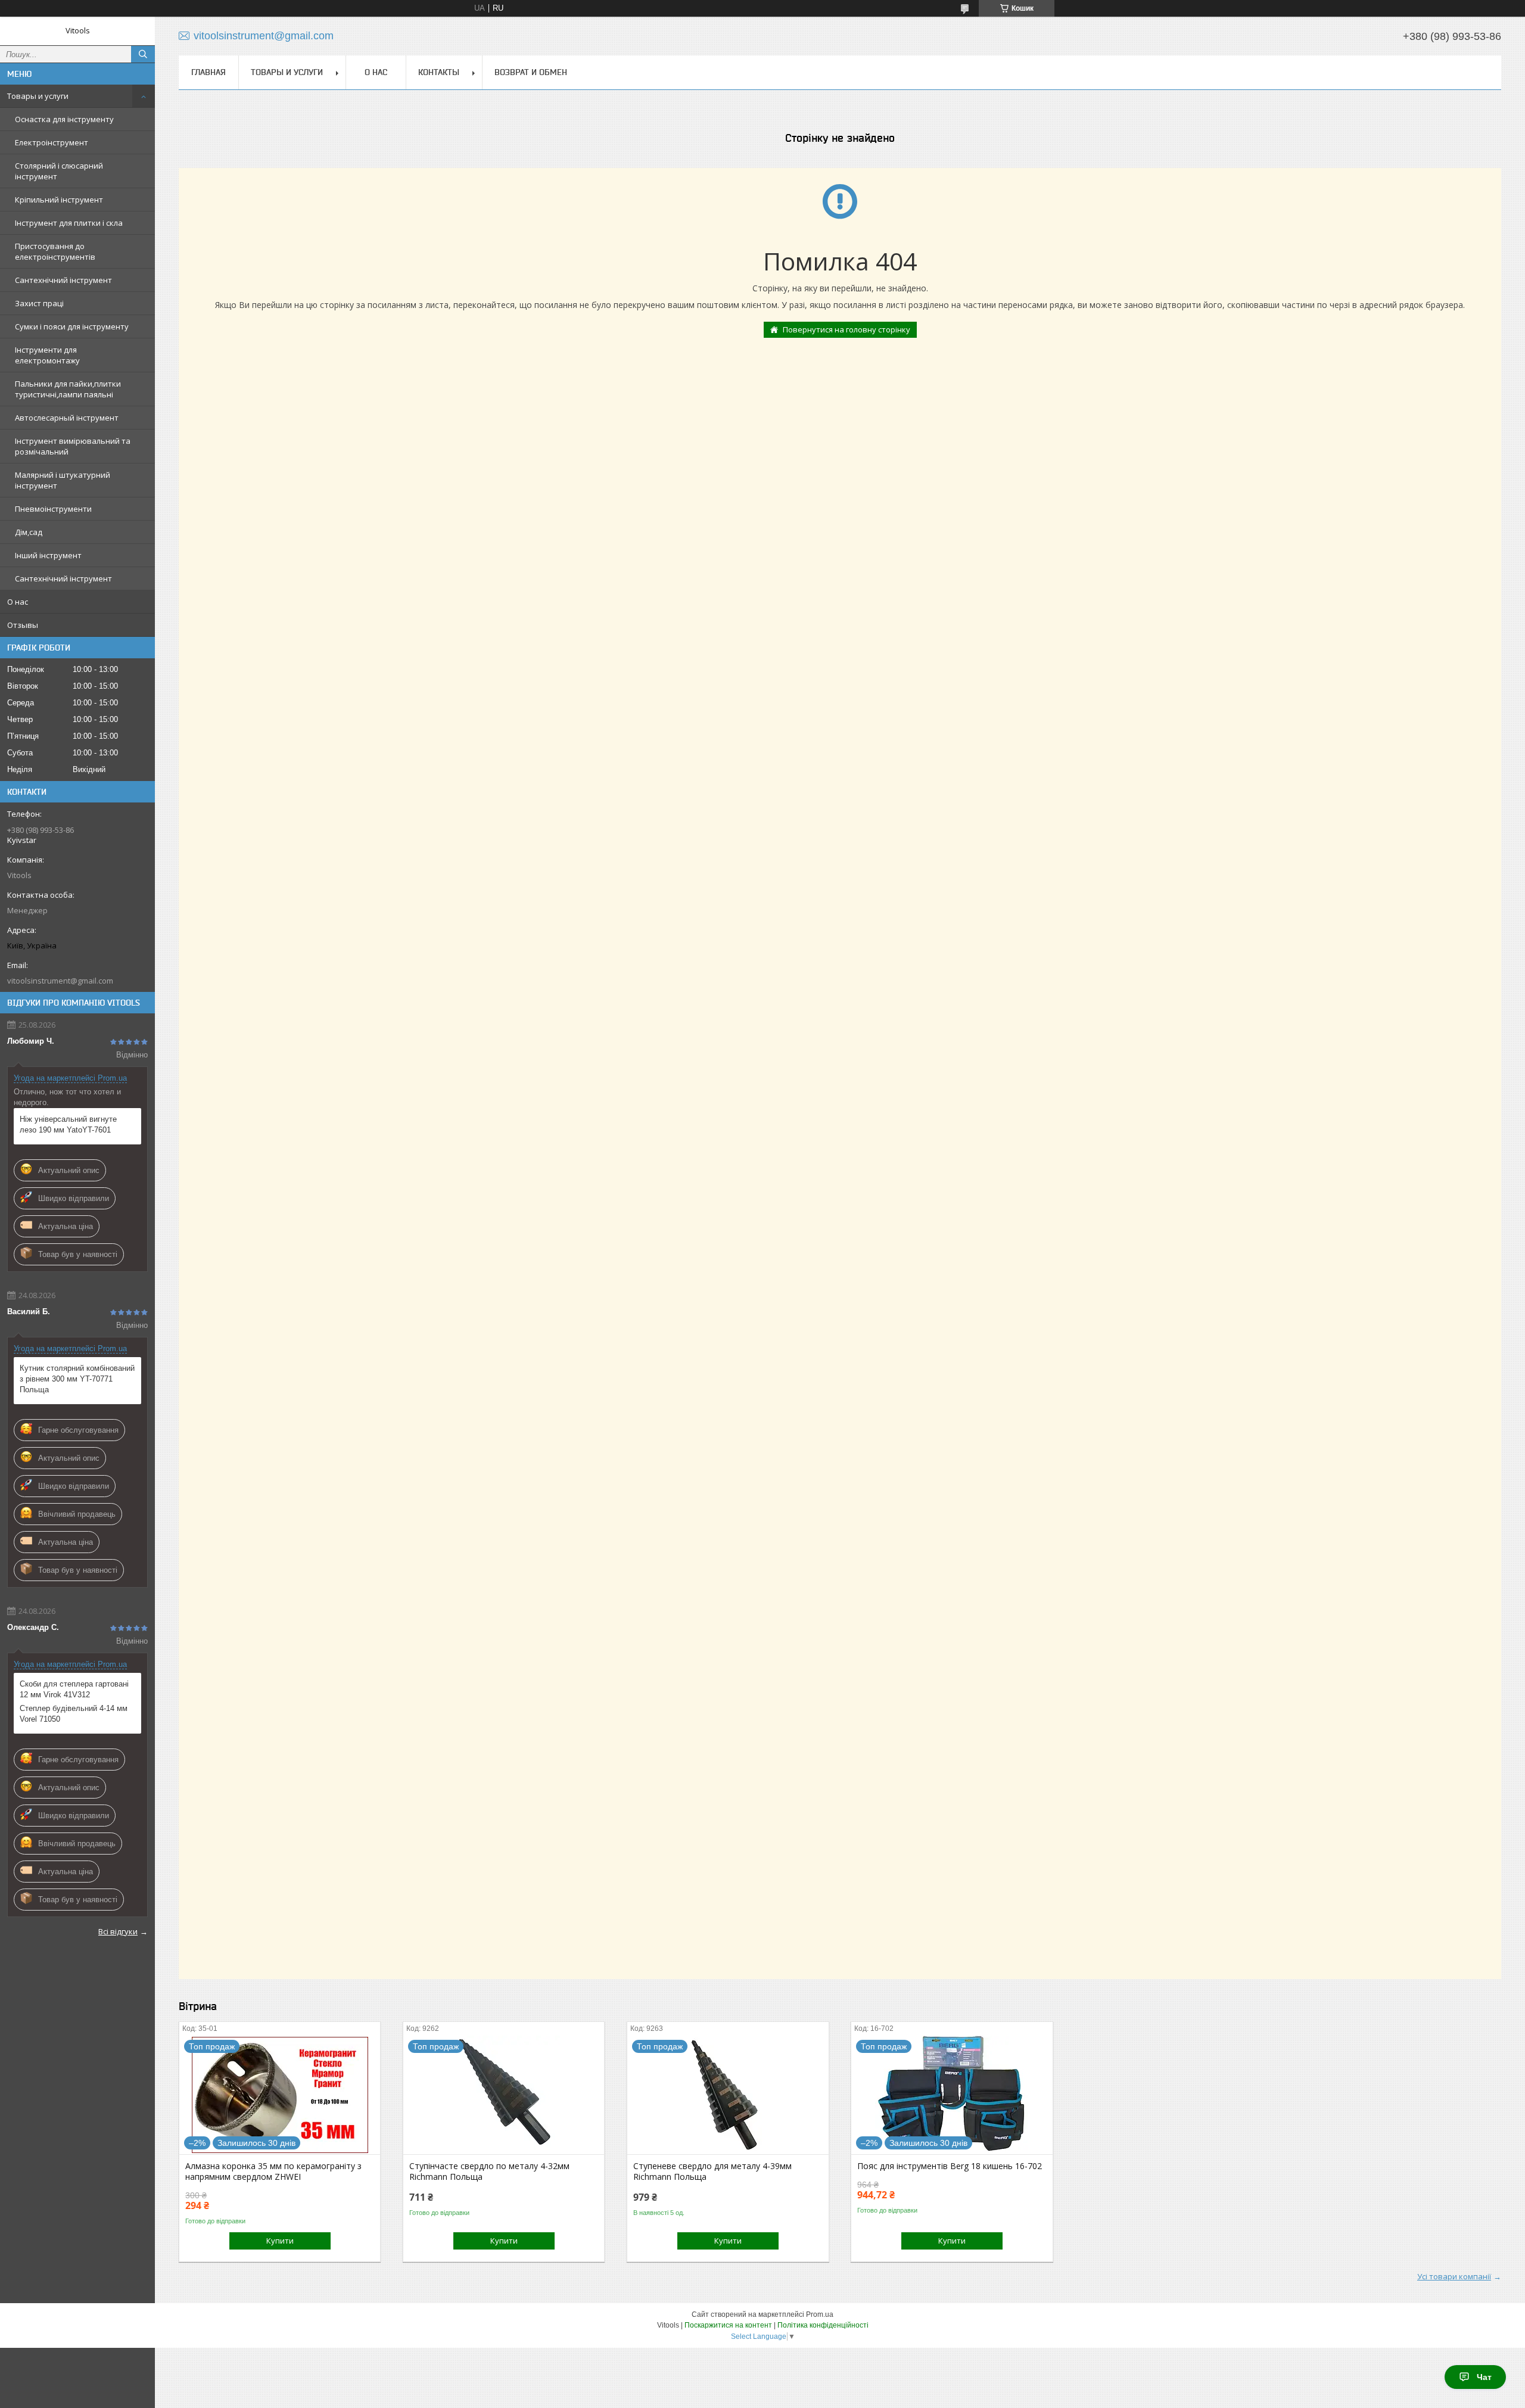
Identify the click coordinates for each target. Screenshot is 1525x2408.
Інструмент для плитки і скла (69, 223)
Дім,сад (29, 532)
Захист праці (39, 303)
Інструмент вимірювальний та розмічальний (73, 446)
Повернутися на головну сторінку (846, 329)
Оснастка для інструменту (64, 119)
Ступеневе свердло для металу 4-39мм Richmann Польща (712, 2171)
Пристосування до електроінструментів (55, 251)
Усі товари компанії (1454, 2276)
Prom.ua (820, 2314)
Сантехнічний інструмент (63, 280)
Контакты (439, 72)
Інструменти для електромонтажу (47, 355)
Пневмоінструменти (53, 509)
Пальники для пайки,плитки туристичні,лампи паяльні (68, 389)
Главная (208, 72)
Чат (1484, 2377)
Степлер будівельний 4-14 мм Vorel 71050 (74, 1714)
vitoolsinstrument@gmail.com (60, 981)
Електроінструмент (52, 142)
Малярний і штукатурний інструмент (63, 480)
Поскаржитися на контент (728, 2325)
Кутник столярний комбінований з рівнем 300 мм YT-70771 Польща (77, 1379)
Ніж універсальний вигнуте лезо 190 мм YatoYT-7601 (68, 1124)
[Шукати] (143, 54)
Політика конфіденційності (823, 2325)
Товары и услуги (38, 96)
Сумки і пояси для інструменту (72, 326)
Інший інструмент (48, 555)
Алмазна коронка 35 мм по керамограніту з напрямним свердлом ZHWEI (273, 2171)
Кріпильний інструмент (59, 200)
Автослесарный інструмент (67, 418)
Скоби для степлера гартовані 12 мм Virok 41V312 (74, 1689)
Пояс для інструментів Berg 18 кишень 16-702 (950, 2166)
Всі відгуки (118, 1931)
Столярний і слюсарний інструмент (59, 171)
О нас (18, 602)
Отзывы (23, 625)
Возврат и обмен (531, 72)
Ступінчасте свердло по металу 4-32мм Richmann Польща (489, 2171)
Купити (280, 2241)
